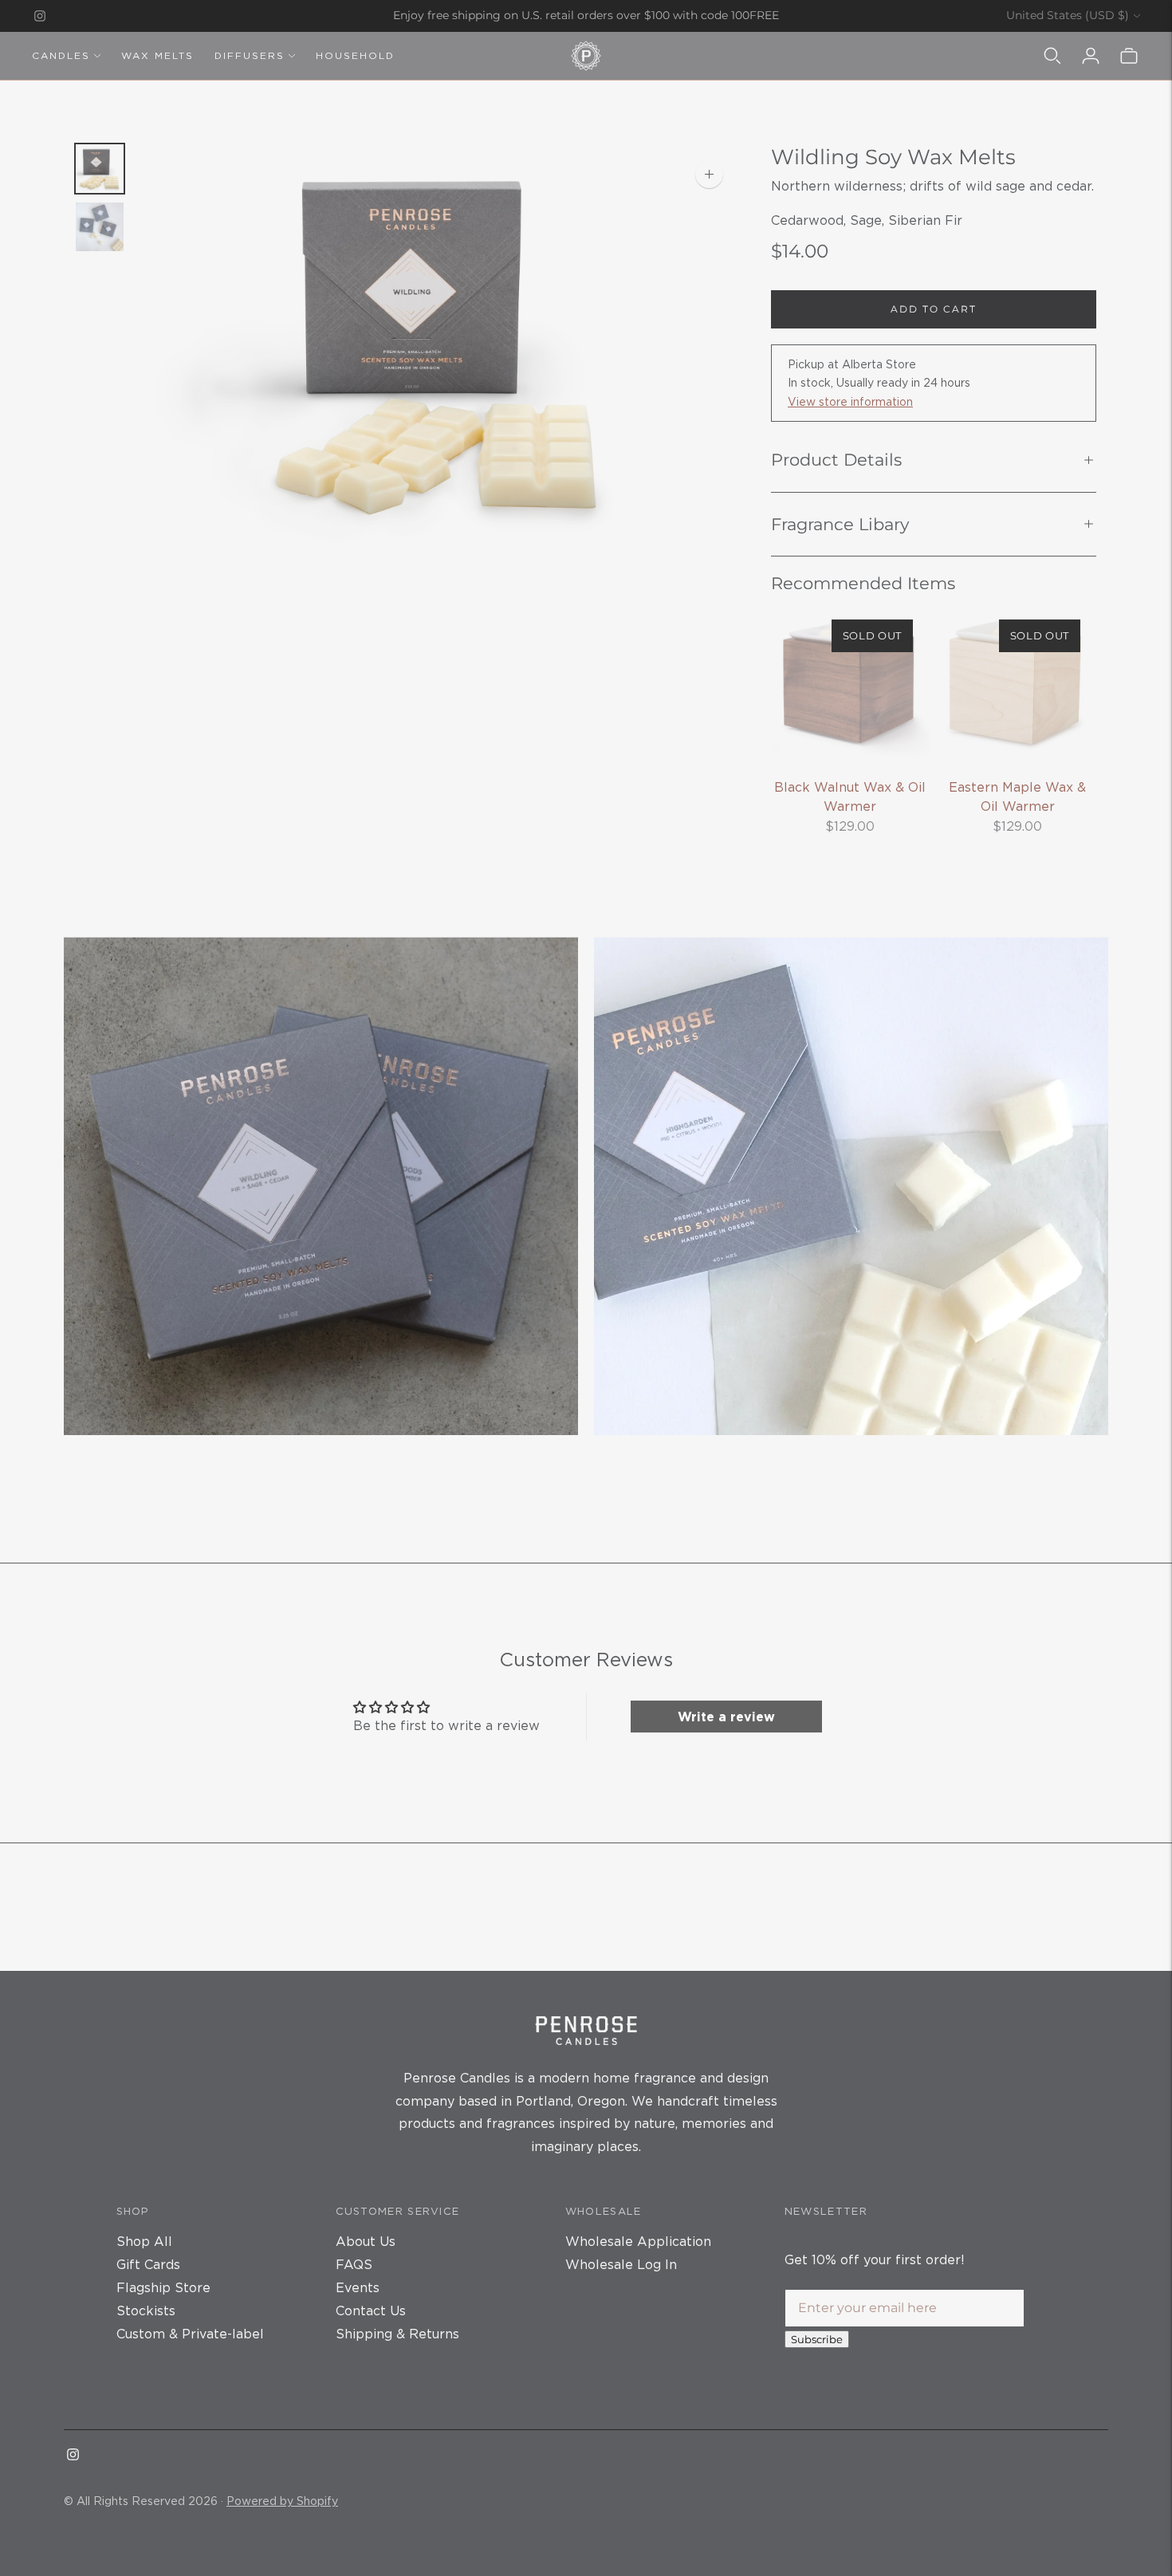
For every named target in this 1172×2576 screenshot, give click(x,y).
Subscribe (817, 2339)
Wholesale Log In (621, 2264)
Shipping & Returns (397, 2334)
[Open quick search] (1052, 56)
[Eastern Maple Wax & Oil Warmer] (1017, 682)
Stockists (146, 2311)
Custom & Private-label (190, 2334)
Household (355, 55)
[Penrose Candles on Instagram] (40, 16)
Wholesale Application (638, 2241)
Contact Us (371, 2311)
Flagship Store (163, 2287)
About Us (366, 2241)
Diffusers (250, 55)
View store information (850, 401)
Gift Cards (148, 2264)
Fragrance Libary (840, 524)
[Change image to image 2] (100, 227)
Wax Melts (157, 55)
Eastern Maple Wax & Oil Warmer (1017, 796)
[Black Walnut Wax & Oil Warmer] (850, 682)
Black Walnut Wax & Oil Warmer (850, 796)
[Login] (1091, 56)
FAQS (354, 2264)
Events (358, 2287)
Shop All (144, 2241)
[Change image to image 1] (100, 169)
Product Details (836, 460)
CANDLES (61, 55)
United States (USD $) (1068, 15)
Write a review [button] (726, 1717)
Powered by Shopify (282, 2501)
